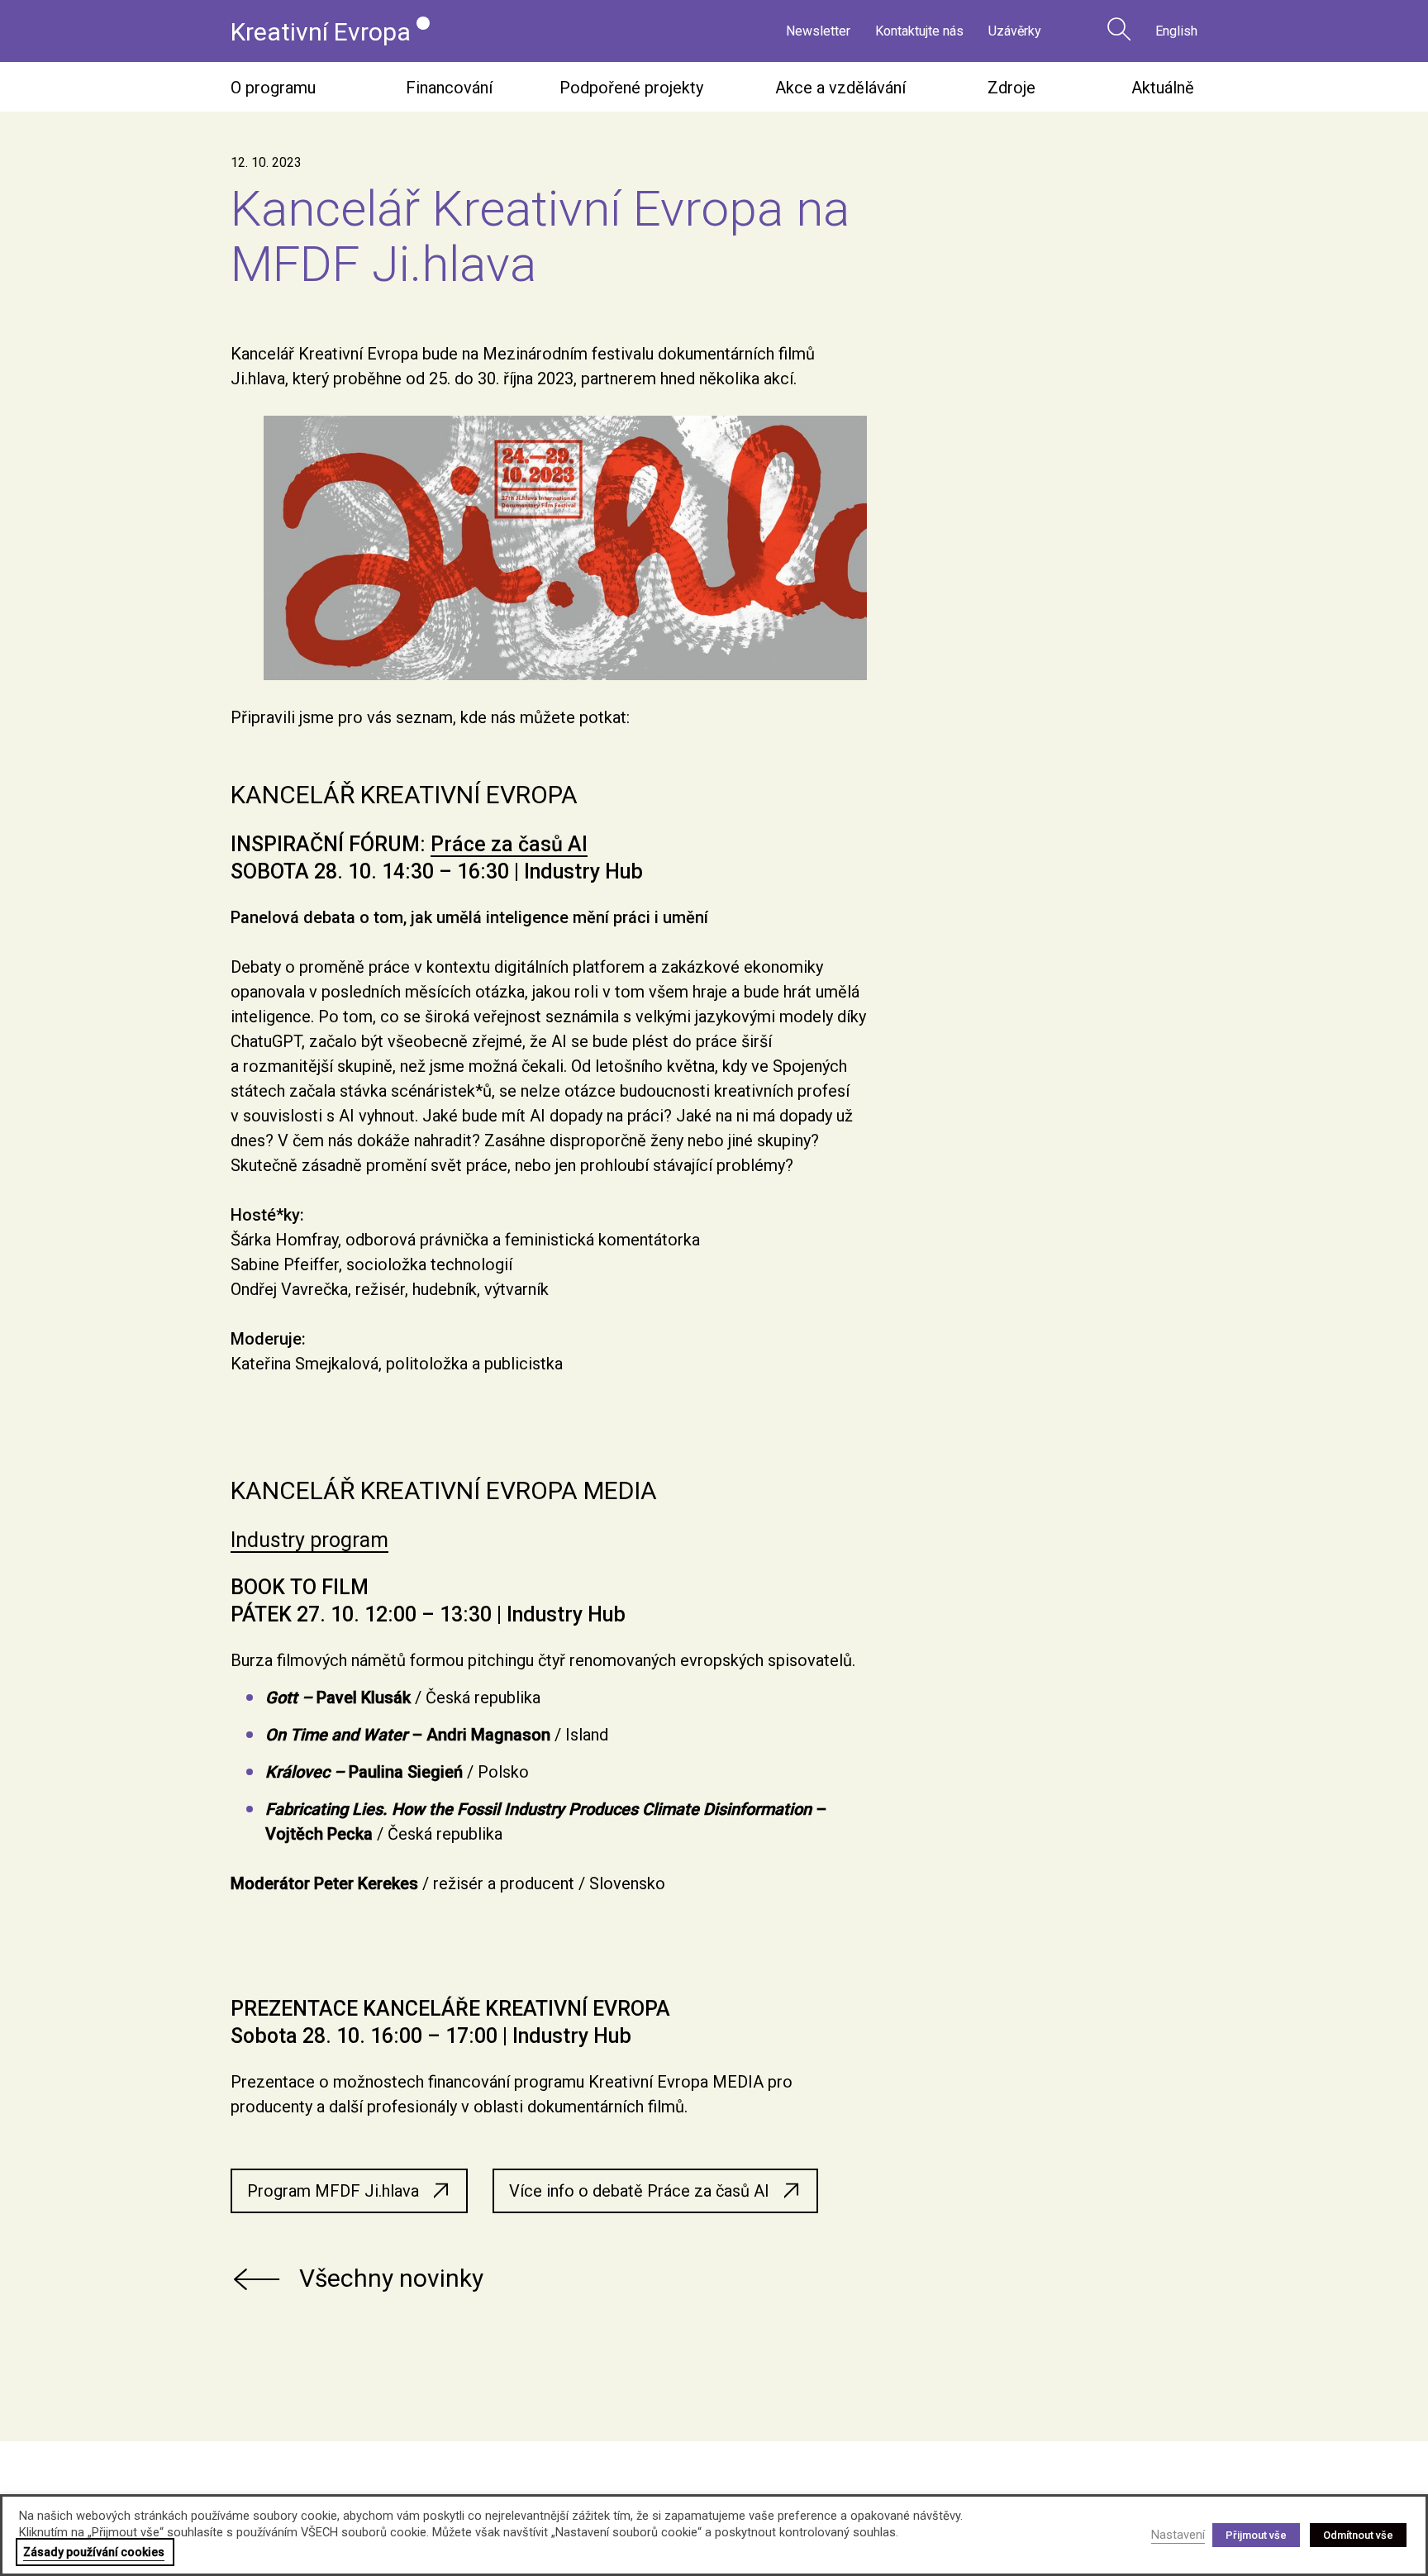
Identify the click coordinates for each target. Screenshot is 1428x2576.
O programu (273, 88)
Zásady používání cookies (94, 2552)
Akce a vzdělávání (840, 88)
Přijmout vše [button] (1256, 2535)
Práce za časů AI (509, 844)
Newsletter (818, 31)
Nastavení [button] (1178, 2535)
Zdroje (1011, 88)
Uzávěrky (1015, 31)
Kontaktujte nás (919, 31)
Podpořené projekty (631, 88)
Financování (449, 88)
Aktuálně (1163, 88)
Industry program (309, 1540)
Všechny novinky (391, 2278)
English (1176, 31)
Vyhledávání (1119, 29)
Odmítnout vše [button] (1358, 2535)
